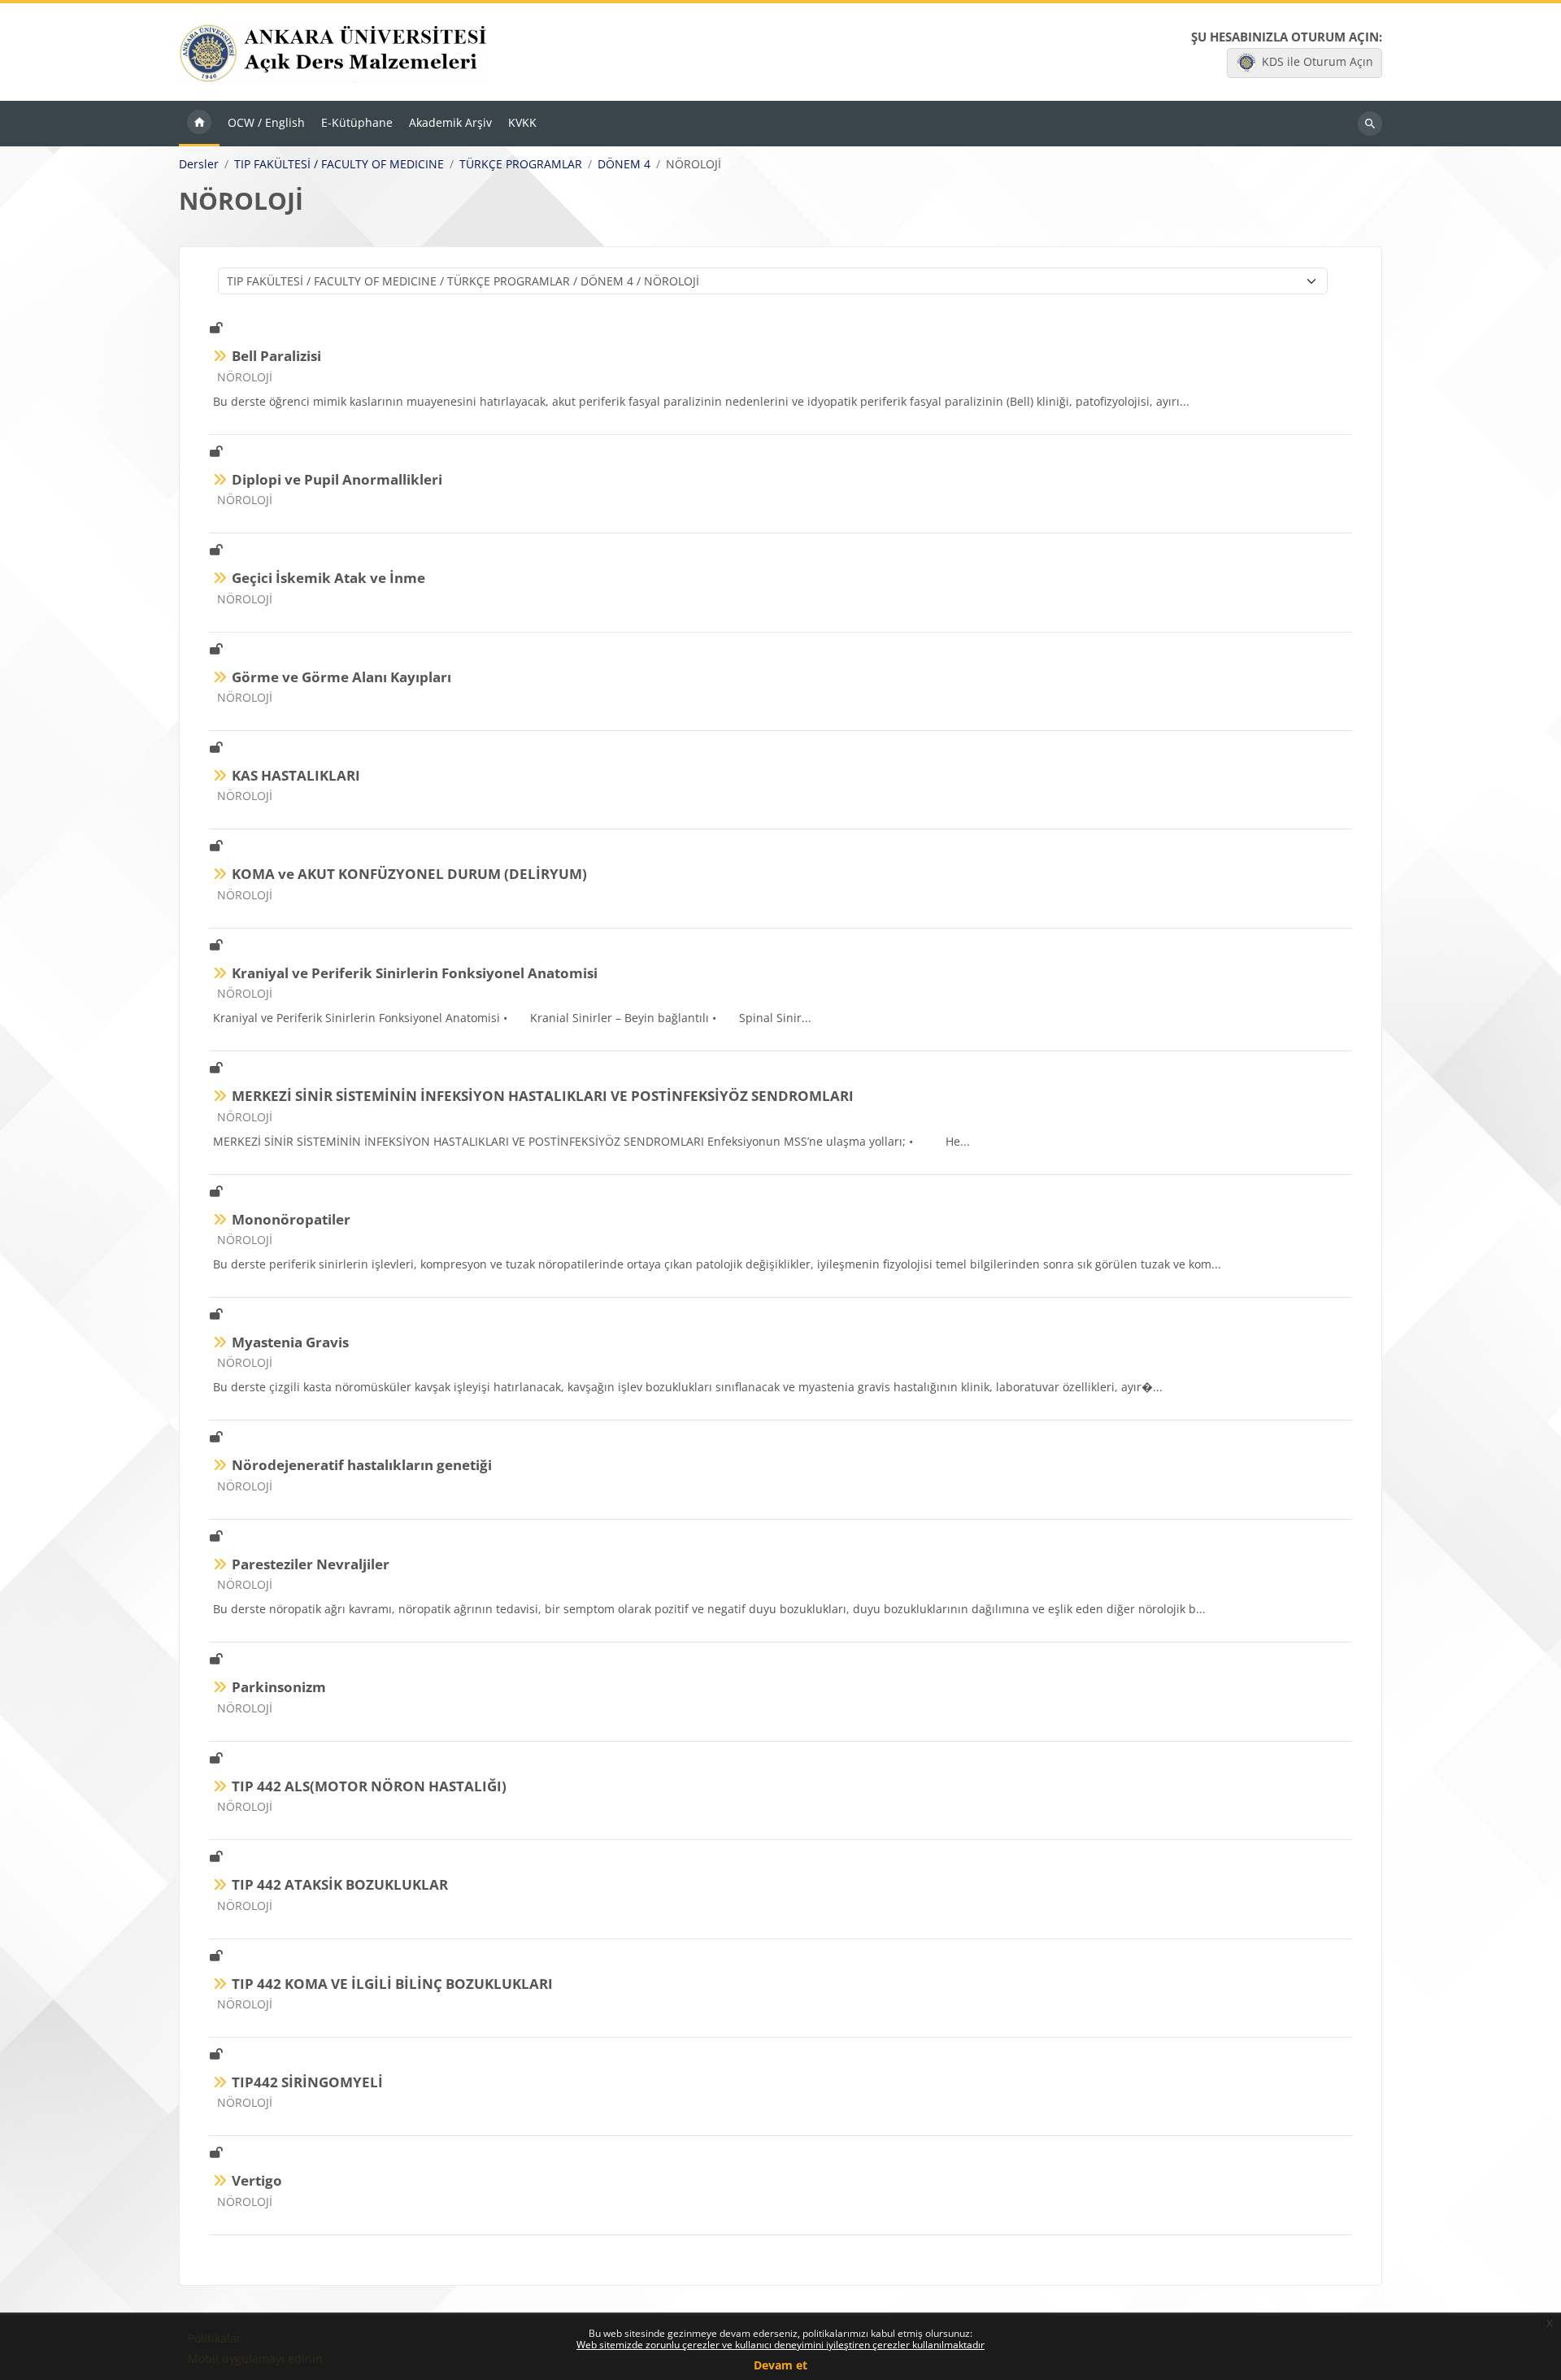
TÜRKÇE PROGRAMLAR (521, 164)
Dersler (199, 164)
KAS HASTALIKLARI (296, 775)
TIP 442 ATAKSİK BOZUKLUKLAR (340, 1884)
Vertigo (257, 2180)
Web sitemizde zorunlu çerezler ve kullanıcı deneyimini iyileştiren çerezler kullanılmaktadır (780, 2345)
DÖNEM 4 (624, 164)
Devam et (780, 2365)
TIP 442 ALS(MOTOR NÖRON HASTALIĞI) (369, 1786)
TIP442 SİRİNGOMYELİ (307, 2082)
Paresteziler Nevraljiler (311, 1564)
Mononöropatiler (291, 1219)
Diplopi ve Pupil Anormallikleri (337, 479)
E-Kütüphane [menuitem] (357, 122)
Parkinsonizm (279, 1687)
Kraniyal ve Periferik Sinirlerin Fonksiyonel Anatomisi (415, 973)
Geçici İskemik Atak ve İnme (328, 578)
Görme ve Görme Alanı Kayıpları (341, 677)
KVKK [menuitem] (522, 122)
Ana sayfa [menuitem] (199, 124)
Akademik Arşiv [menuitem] (450, 122)
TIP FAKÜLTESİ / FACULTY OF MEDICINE (339, 164)
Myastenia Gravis (290, 1342)
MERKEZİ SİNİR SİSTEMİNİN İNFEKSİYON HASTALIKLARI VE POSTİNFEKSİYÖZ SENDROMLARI (543, 1096)
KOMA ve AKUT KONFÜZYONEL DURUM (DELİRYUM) (409, 874)
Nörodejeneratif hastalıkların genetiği (362, 1465)
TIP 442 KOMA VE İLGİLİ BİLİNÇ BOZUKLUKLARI (392, 1984)
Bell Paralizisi (276, 356)
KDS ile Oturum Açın (1318, 61)
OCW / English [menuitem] (266, 122)
